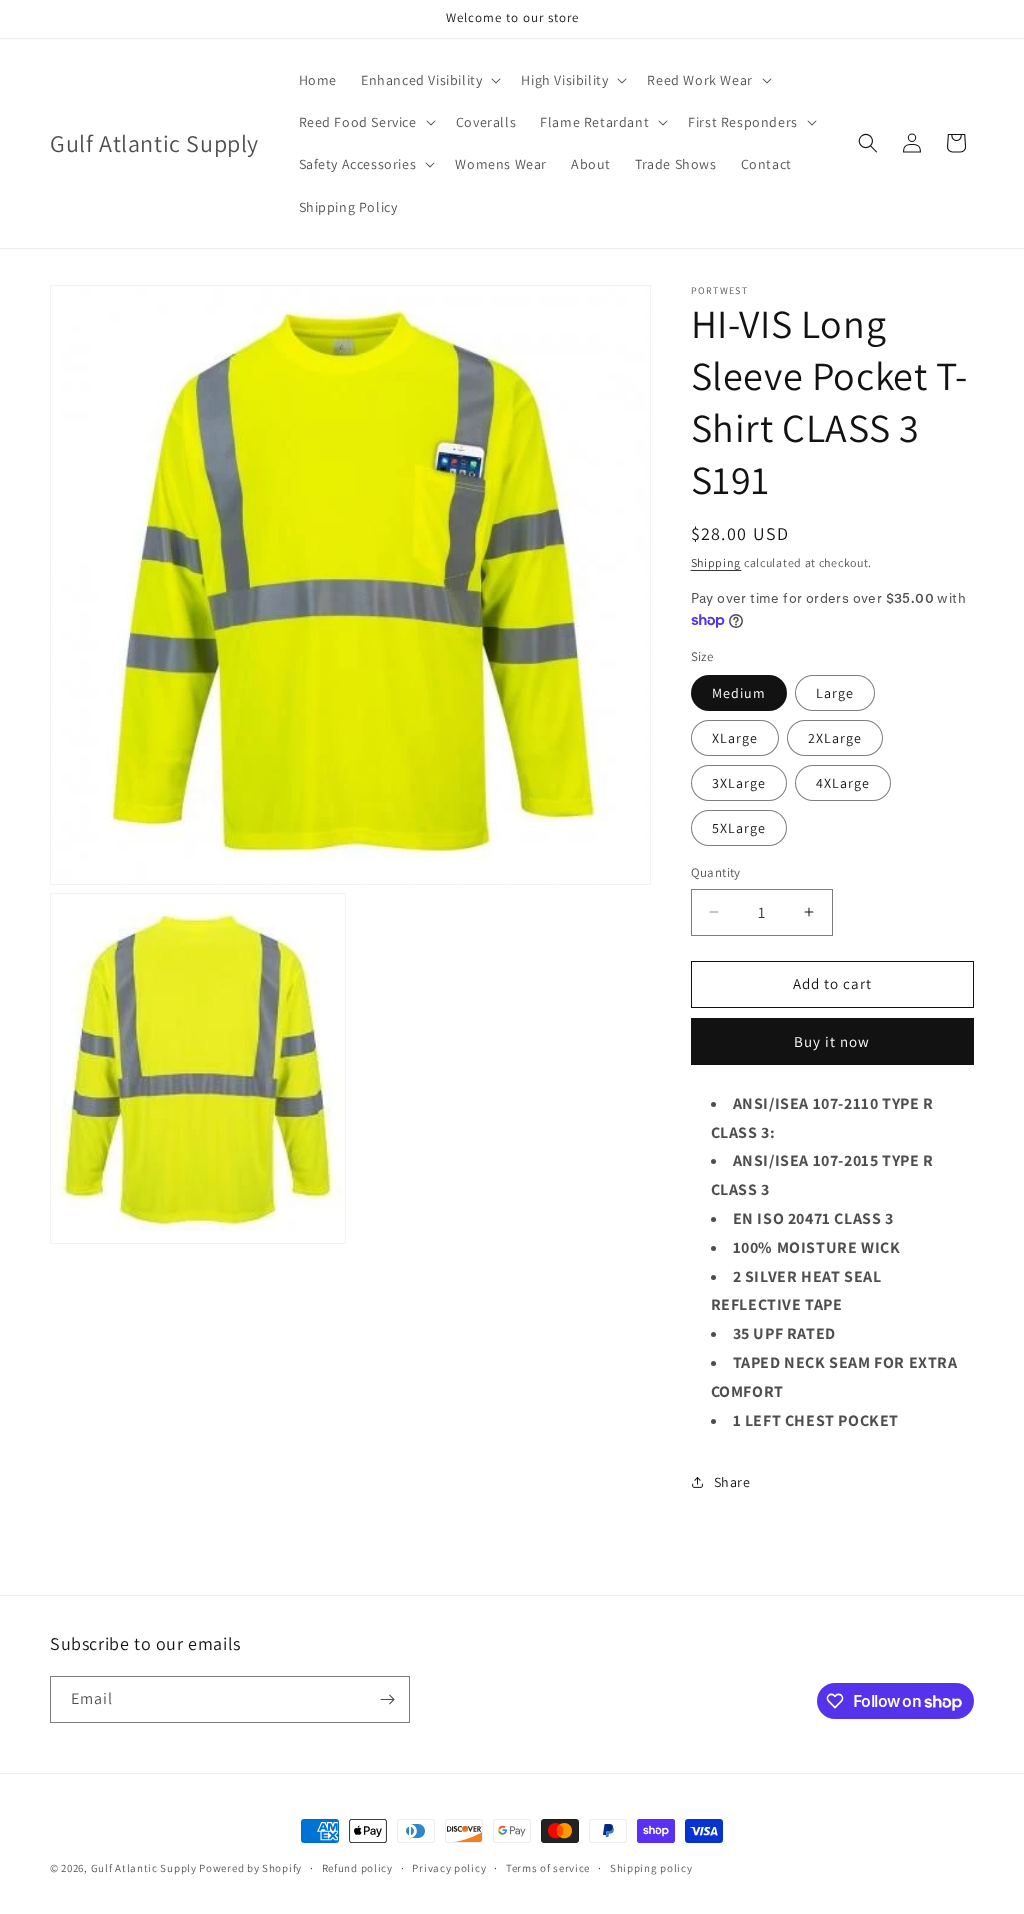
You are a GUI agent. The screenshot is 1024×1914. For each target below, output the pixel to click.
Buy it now (832, 1041)
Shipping (716, 562)
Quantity (716, 872)
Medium (739, 693)
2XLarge (835, 738)
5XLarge (739, 828)
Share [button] (732, 1482)
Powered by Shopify (250, 1868)
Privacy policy (449, 1868)
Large (835, 693)
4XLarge (843, 783)
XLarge (735, 738)
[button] (429, 80)
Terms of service (548, 1868)
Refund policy (357, 1868)
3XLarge (739, 783)
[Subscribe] (387, 1699)
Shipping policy (651, 1868)
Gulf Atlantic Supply (144, 1868)
